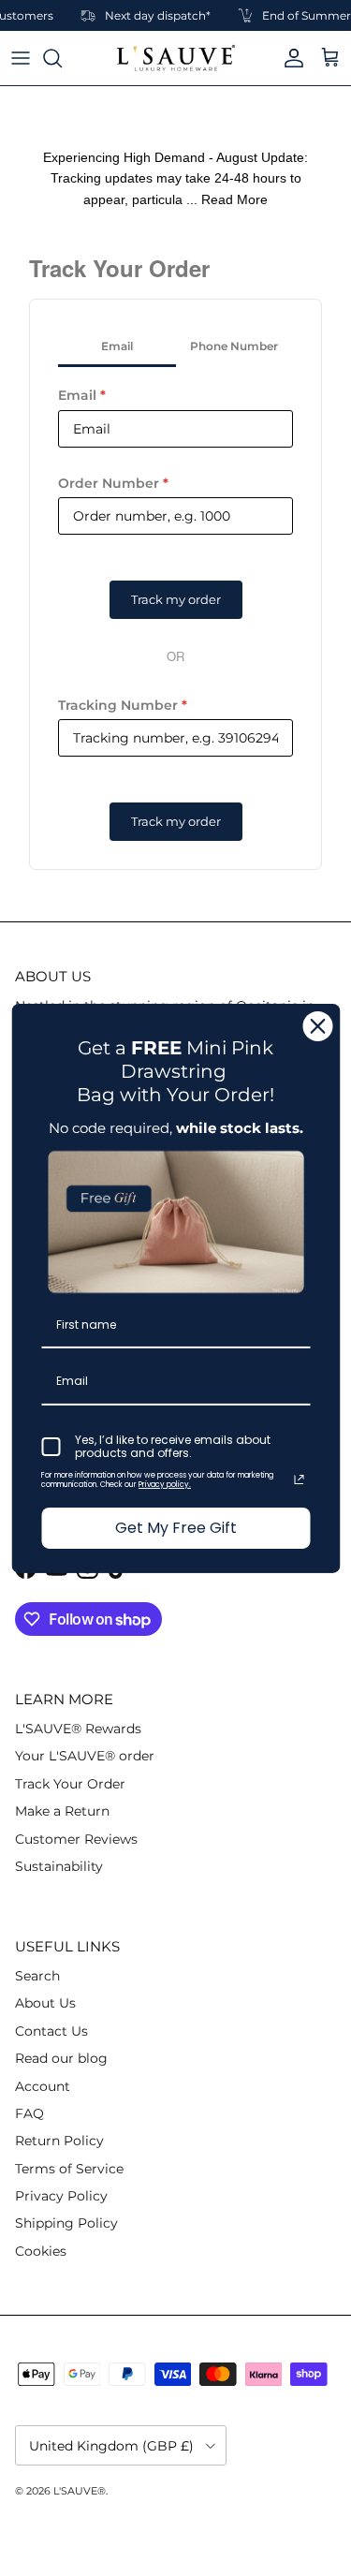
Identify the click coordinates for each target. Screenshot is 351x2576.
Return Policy (59, 2141)
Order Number (113, 483)
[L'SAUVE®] (176, 58)
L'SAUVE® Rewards (78, 1729)
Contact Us (51, 2031)
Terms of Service (69, 2169)
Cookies (41, 2251)
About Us (45, 2003)
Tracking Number (123, 705)
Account (43, 2086)
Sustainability (59, 1866)
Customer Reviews (76, 1839)
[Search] (62, 58)
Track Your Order (70, 1784)
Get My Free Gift (176, 1528)
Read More (234, 199)
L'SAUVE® (80, 2491)
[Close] (317, 1025)
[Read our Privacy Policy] (299, 1479)
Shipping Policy (66, 2223)
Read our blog (61, 2058)
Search (37, 1976)
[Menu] (21, 58)
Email (82, 395)
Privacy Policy (61, 2196)
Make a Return (62, 1811)
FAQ (29, 2113)
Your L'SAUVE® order (85, 1756)
